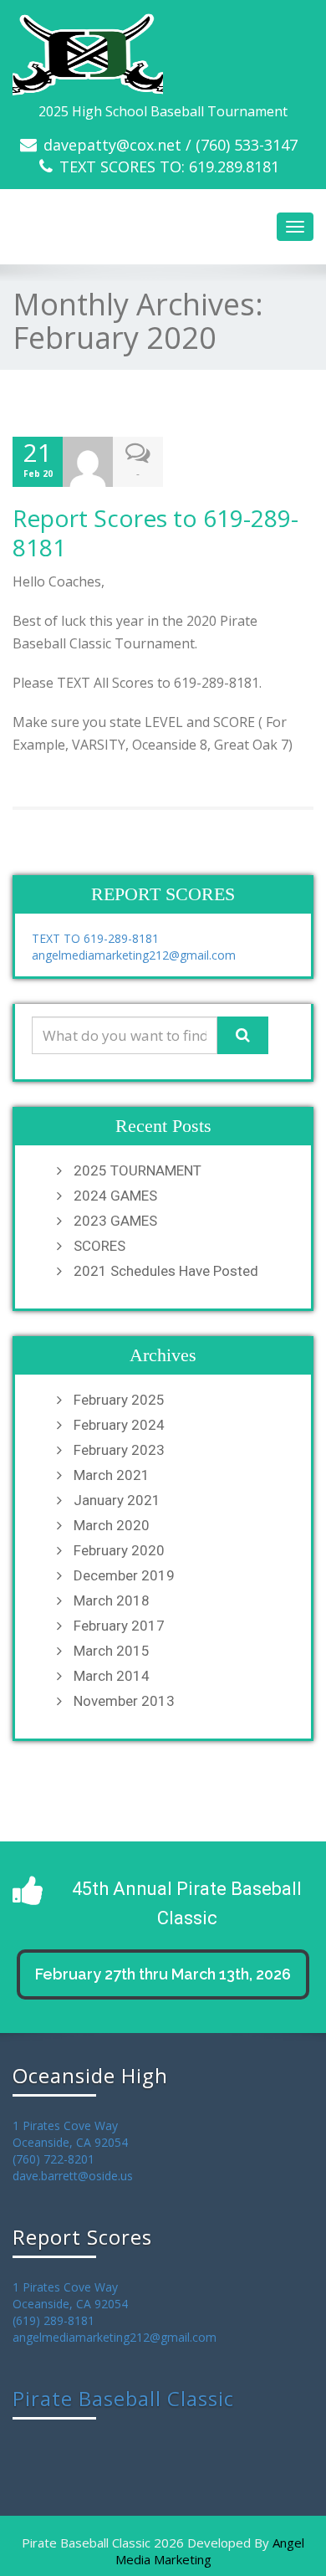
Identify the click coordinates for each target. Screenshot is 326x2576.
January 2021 (117, 1500)
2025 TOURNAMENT (138, 1170)
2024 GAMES (115, 1196)
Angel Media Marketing (210, 2551)
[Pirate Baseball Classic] (163, 54)
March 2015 (112, 1651)
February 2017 (119, 1626)
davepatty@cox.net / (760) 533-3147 (171, 145)
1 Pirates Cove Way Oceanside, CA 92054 (70, 2134)
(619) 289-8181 (53, 2320)
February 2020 (119, 1550)
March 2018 (112, 1600)
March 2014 (112, 1676)
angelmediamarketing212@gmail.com (134, 955)
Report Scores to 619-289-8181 (155, 533)
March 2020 (112, 1525)
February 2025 (119, 1400)
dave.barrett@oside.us (73, 2176)
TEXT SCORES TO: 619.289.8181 (169, 166)
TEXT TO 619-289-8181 (95, 938)
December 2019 (124, 1575)
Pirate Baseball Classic (123, 2398)
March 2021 (112, 1475)
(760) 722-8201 (53, 2159)
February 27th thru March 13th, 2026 (163, 1974)
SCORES (99, 1246)
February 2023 (119, 1450)
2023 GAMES (115, 1221)
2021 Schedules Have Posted (166, 1271)
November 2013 (124, 1701)
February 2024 (119, 1425)
